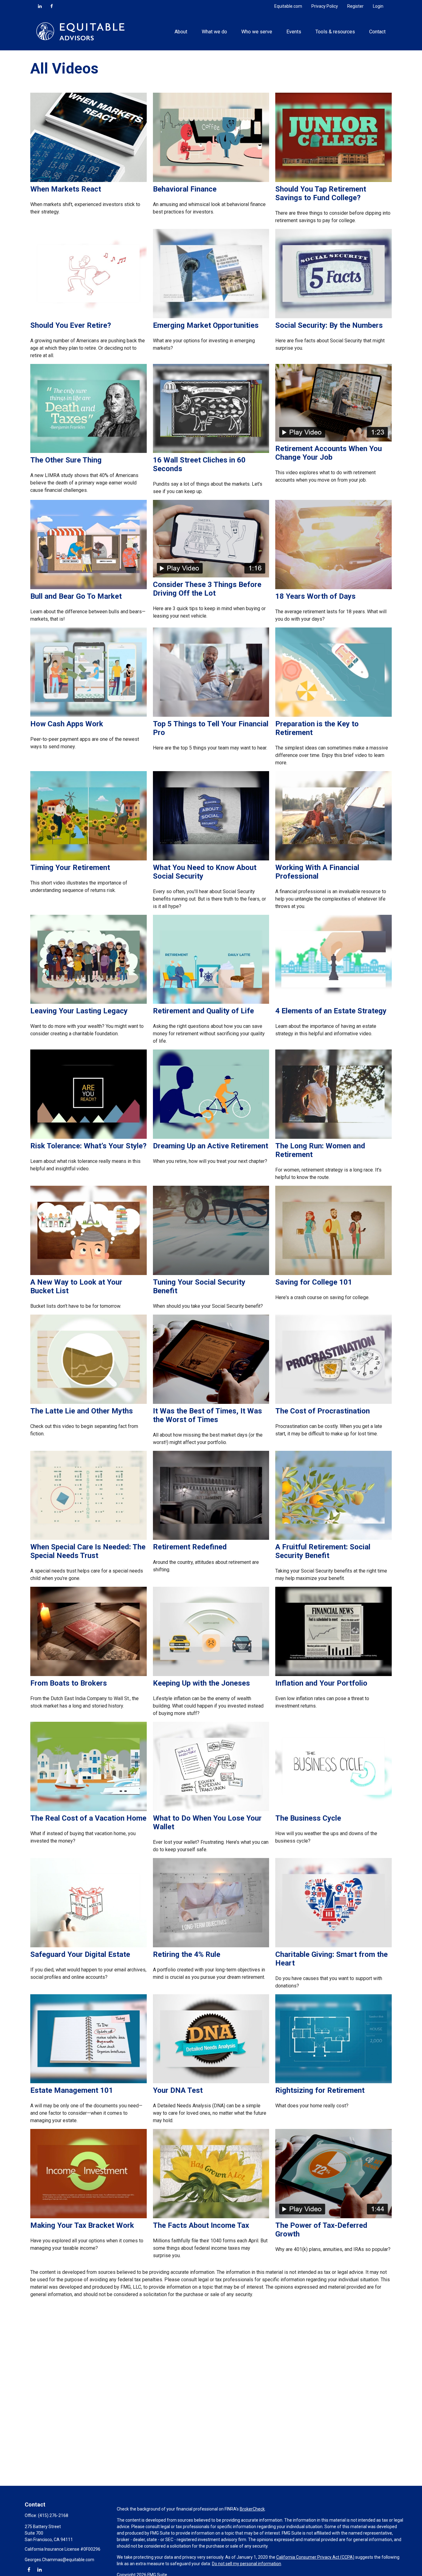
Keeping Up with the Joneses (201, 1683)
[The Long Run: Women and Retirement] (333, 1137)
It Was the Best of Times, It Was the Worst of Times (207, 1415)
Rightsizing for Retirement (320, 2090)
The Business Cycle (308, 1818)
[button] (181, 31)
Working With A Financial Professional (317, 872)
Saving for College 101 (314, 1282)
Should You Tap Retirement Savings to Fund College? (321, 193)
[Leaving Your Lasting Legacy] (89, 1002)
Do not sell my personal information (247, 2564)
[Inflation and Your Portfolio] (333, 1674)
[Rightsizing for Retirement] (333, 2082)
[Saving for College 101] (333, 1273)
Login (378, 6)
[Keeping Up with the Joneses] (211, 1674)
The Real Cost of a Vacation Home (88, 1818)
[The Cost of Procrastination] (333, 1402)
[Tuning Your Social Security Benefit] (211, 1273)
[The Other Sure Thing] (89, 451)
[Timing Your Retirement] (89, 859)
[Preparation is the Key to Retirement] (333, 715)
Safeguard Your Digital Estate (80, 1954)
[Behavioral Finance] (211, 180)
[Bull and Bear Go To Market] (89, 587)
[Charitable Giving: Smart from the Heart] (333, 1946)
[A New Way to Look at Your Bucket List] (89, 1273)
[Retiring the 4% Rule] (211, 1946)
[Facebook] (52, 6)
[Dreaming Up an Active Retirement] (211, 1137)
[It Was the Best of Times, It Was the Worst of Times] (211, 1402)
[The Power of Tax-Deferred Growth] (333, 2217)
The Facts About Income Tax (201, 2225)
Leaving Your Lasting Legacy (79, 1011)
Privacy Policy (325, 6)
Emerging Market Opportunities (206, 325)
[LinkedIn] (40, 6)
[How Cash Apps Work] (89, 715)
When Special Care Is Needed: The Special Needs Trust (88, 1551)
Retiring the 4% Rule (187, 1954)
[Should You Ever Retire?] (89, 317)
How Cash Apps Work (67, 724)
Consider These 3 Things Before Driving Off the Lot (207, 589)
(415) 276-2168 (53, 2515)
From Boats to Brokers (69, 1683)
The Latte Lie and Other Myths (82, 1411)
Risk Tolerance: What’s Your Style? (88, 1146)
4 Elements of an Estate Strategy (331, 1011)
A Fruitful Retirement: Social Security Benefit (323, 1551)
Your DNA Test (178, 2090)
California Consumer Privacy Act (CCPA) (315, 2557)
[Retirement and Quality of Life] (211, 1002)
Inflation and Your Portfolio (321, 1683)
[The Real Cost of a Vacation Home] (89, 1809)
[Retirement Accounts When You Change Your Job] (333, 440)
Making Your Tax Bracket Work (82, 2225)
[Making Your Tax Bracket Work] (89, 2217)
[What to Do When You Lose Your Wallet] (211, 1809)
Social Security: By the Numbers (329, 325)
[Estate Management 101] (89, 2082)
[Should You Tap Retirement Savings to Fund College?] (333, 180)
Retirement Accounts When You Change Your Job (329, 453)
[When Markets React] (89, 180)
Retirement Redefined (190, 1547)
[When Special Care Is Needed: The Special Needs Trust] (89, 1538)
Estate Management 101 (72, 2090)
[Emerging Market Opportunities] (211, 317)
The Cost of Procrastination (323, 1411)
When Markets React (66, 189)
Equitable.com (288, 6)
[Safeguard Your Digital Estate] (89, 1946)
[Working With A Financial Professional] (333, 859)
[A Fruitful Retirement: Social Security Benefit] (333, 1538)
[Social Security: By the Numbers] (333, 317)
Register (355, 6)
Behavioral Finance (185, 189)
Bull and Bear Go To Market (76, 596)
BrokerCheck (252, 2509)
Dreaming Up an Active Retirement (211, 1146)
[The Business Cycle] (333, 1809)
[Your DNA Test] (211, 2082)
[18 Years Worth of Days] (333, 587)
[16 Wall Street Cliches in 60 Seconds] (211, 451)
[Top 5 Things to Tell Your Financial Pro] (211, 715)
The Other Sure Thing (66, 460)
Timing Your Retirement (70, 868)
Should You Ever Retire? (71, 325)
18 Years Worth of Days (315, 596)
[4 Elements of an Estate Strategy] (333, 1002)
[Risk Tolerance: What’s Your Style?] (89, 1137)
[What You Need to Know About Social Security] (211, 859)
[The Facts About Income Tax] (211, 2217)
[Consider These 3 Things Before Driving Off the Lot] (211, 576)
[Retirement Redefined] (211, 1538)
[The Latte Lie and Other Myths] (89, 1402)
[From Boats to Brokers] (89, 1674)
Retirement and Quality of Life (203, 1011)
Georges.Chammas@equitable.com (59, 2560)
